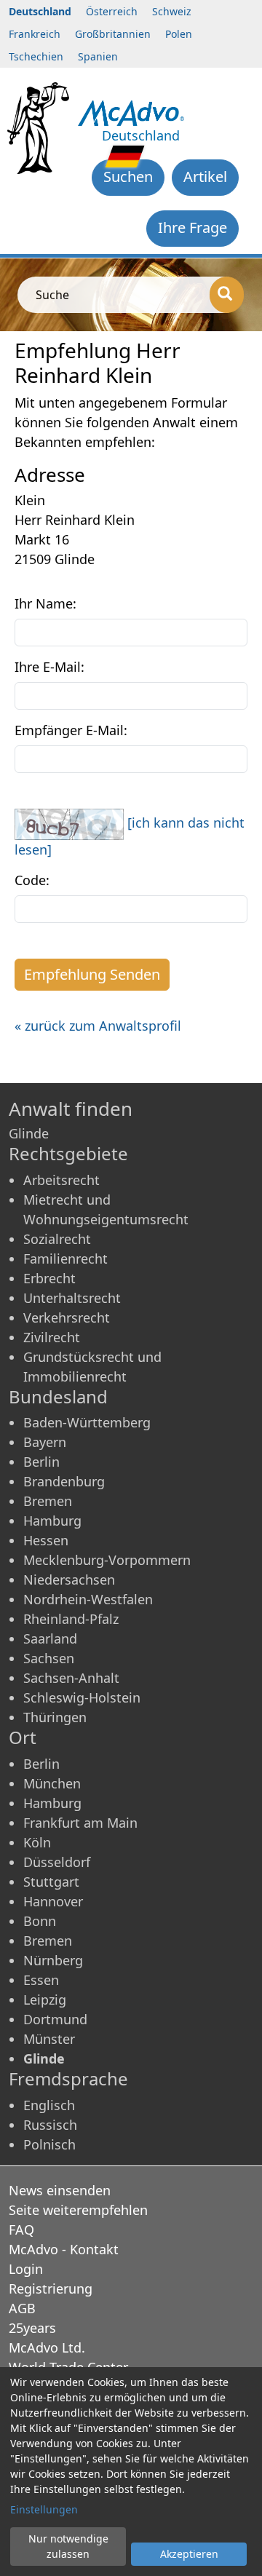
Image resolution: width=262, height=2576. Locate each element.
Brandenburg (64, 1481)
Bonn (40, 1921)
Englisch (49, 2105)
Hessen (46, 1540)
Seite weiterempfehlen (78, 2210)
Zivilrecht (52, 1337)
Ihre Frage (192, 227)
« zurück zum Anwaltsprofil (98, 1026)
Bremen (48, 1501)
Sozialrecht (57, 1239)
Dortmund (55, 2019)
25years (32, 2328)
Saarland (50, 1638)
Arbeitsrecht (61, 1180)
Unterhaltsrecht (72, 1298)
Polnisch (49, 2144)
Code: (32, 880)
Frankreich (35, 34)
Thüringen (55, 1717)
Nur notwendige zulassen (68, 2546)
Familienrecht (65, 1259)
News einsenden (60, 2190)
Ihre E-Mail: (49, 667)
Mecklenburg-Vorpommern (107, 1560)
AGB (22, 2308)
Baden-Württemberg (87, 1422)
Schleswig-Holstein (82, 1697)
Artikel (205, 177)
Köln (37, 1842)
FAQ (21, 2230)
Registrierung (51, 2288)
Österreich (112, 11)
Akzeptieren (189, 2554)
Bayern (45, 1442)
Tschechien (36, 56)
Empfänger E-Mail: (71, 730)
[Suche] (227, 295)
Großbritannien (113, 34)
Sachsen (49, 1658)
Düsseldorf (57, 1862)
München (52, 1783)
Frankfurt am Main (80, 1823)
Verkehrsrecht (67, 1317)
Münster (49, 2039)
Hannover (53, 1901)
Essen (41, 1980)
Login (26, 2269)
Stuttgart (51, 1882)
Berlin (41, 1462)
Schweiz (172, 11)
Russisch (50, 2125)
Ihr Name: (45, 603)
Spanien (98, 56)
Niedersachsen (69, 1580)
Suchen (128, 177)
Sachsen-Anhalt (71, 1678)
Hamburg (52, 1521)
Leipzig (45, 2000)
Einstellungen (44, 2509)
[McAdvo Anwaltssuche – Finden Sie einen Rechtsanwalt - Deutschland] (131, 111)
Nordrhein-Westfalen (88, 1599)
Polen (179, 34)
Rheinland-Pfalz (71, 1619)
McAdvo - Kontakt (64, 2249)
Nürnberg (53, 1960)
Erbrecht (49, 1278)
